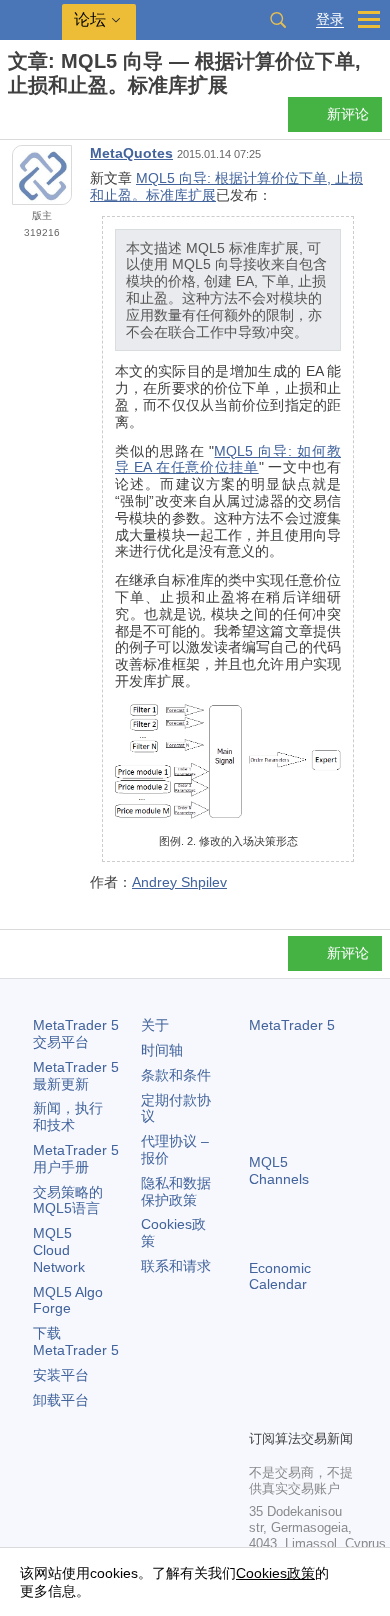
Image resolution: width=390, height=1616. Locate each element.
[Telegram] (293, 1379)
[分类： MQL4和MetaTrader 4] (38, 120)
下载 (76, 1341)
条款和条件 (176, 1075)
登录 (330, 19)
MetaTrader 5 (292, 1025)
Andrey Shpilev (179, 882)
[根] (14, 120)
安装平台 (61, 1375)
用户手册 (76, 1158)
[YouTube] (261, 1411)
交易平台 (76, 1033)
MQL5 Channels (279, 1170)
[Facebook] (261, 1379)
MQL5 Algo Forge (68, 1300)
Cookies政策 (275, 1573)
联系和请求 (176, 1266)
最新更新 (76, 1075)
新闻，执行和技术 (68, 1116)
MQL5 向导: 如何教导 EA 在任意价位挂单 (228, 459)
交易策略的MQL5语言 (68, 1200)
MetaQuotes (131, 153)
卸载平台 (61, 1400)
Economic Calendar (280, 1276)
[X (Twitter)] (325, 1379)
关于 (155, 1025)
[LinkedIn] (293, 1411)
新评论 (348, 114)
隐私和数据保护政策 (176, 1191)
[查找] (278, 20)
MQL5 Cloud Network (59, 1250)
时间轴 (162, 1050)
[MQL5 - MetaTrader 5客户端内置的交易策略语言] (31, 20)
